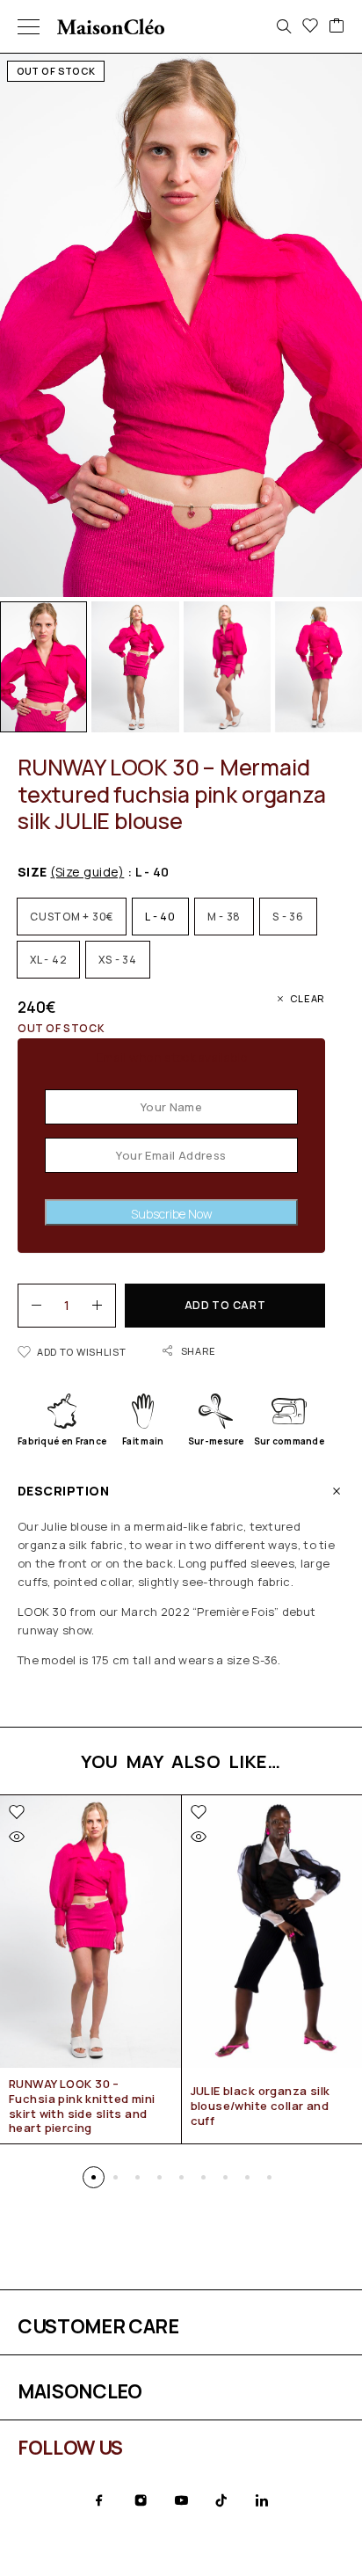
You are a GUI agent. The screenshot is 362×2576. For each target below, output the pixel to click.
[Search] (284, 26)
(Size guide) (87, 872)
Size (71, 872)
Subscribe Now (172, 1214)
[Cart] (337, 26)
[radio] (72, 917)
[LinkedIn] (262, 2500)
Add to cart (225, 1305)
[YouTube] (181, 2500)
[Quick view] (17, 1837)
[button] (94, 2177)
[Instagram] (141, 2500)
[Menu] (29, 26)
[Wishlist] (310, 26)
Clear (308, 998)
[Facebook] (99, 2500)
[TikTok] (221, 2500)
